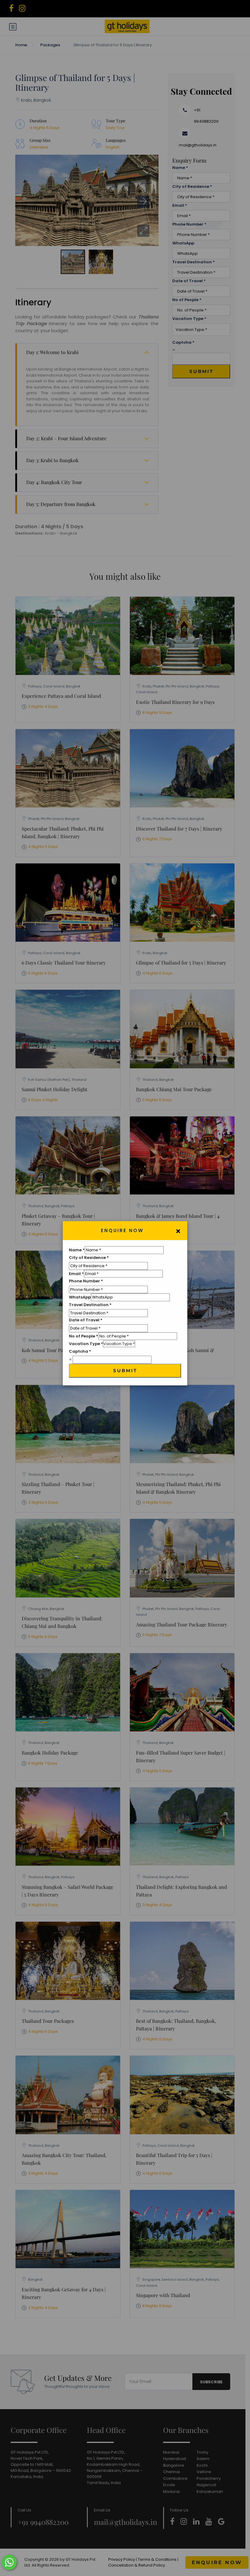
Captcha (80, 1351)
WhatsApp (80, 1297)
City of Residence (89, 1258)
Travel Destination (90, 1305)
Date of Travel (86, 1320)
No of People (84, 1336)
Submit (125, 1371)
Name (77, 1250)
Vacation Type (86, 1344)
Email (76, 1274)
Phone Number (86, 1281)
